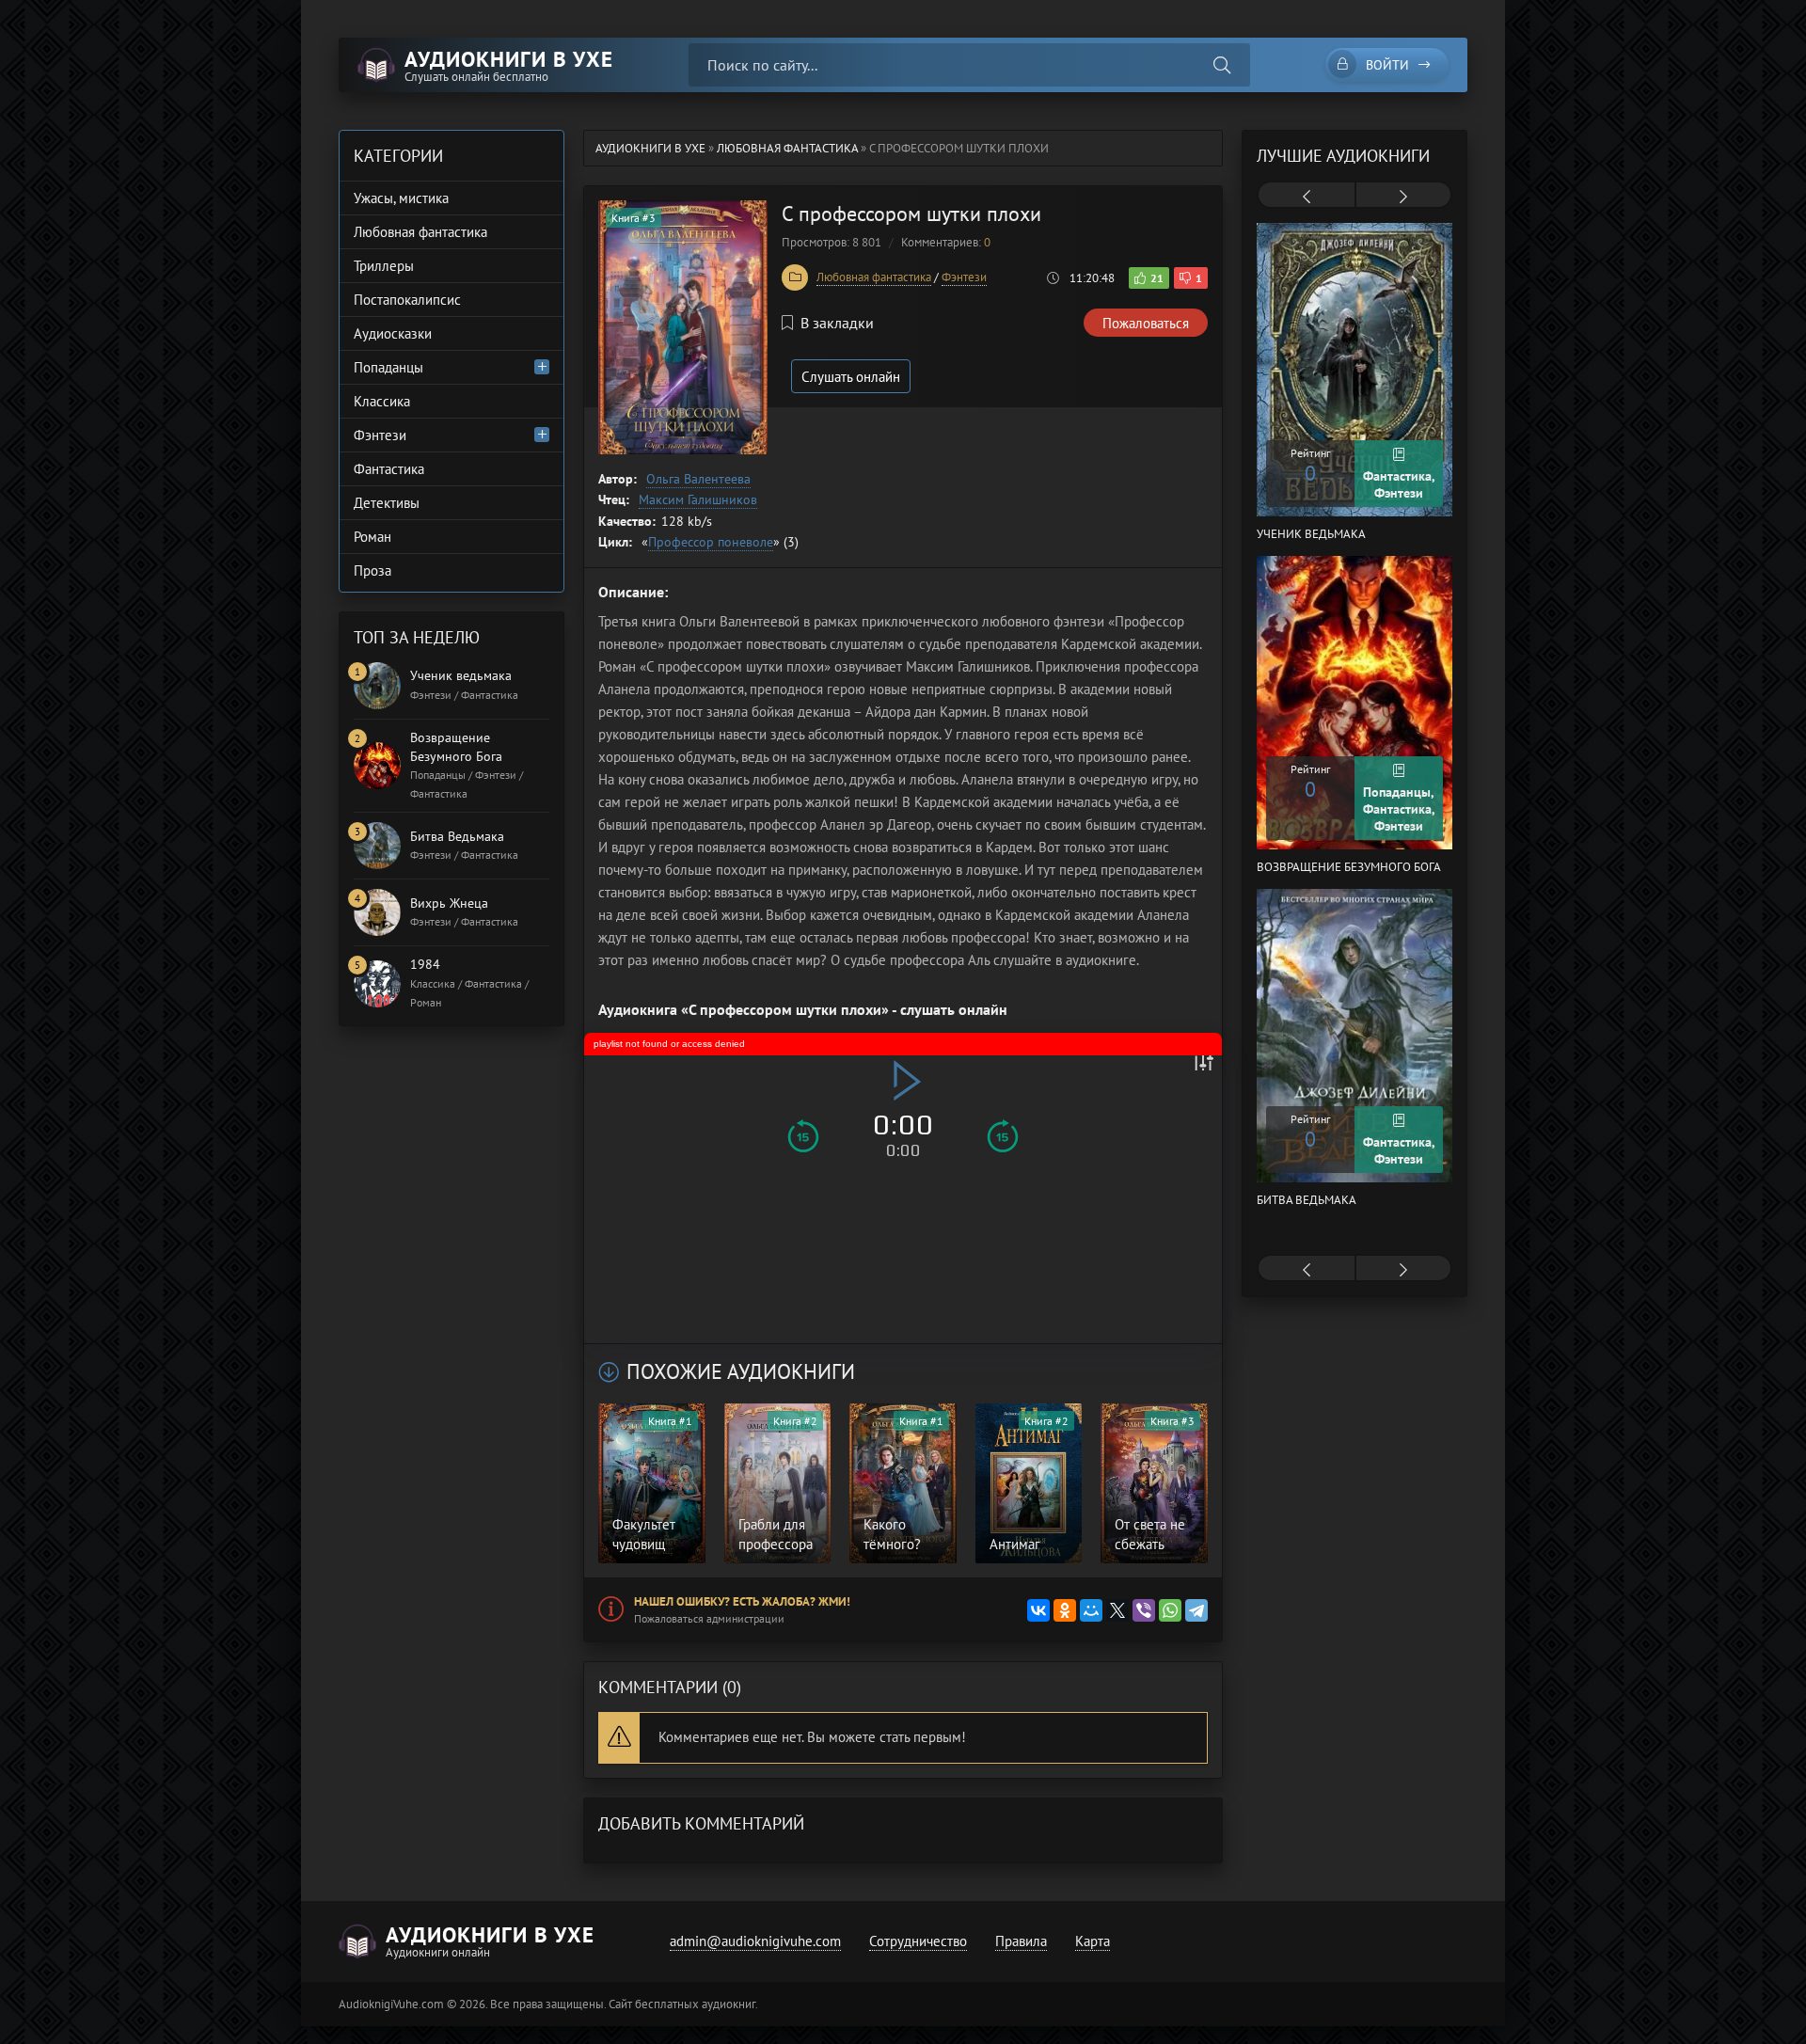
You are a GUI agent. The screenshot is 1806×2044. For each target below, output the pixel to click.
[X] (1117, 1610)
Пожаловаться (1146, 323)
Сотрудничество (918, 1941)
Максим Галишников (698, 499)
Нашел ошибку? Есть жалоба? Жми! (742, 1601)
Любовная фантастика (874, 277)
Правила (1021, 1941)
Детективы (387, 503)
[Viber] (1144, 1610)
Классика (382, 401)
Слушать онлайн (851, 377)
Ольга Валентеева (698, 479)
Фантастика (389, 469)
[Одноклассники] (1065, 1610)
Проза (372, 570)
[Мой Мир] (1091, 1610)
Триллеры (384, 266)
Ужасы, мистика (401, 198)
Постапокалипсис (407, 300)
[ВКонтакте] (1038, 1610)
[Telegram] (1196, 1610)
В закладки (837, 323)
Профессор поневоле (711, 542)
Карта (1093, 1941)
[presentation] (1307, 197)
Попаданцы (388, 367)
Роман (372, 537)
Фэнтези (964, 277)
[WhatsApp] (1170, 1610)
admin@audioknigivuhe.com (755, 1941)
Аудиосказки (393, 333)
